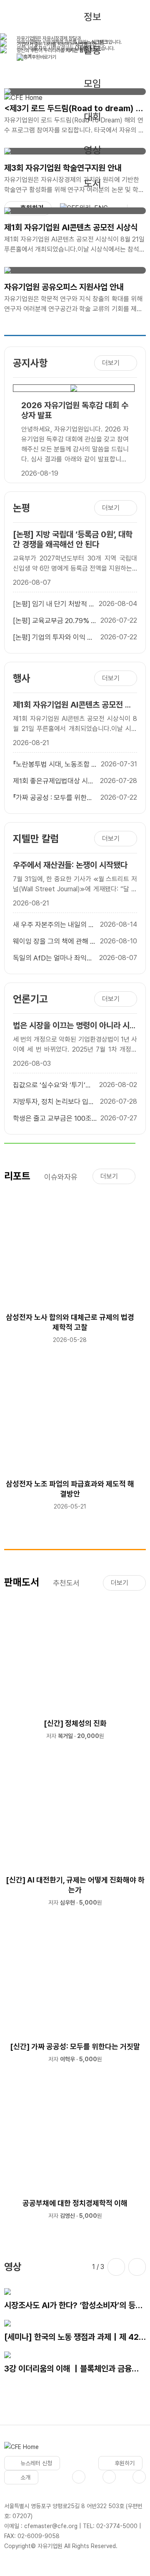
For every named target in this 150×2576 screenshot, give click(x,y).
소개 (25, 2477)
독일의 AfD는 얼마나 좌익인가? (53, 958)
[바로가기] (73, 392)
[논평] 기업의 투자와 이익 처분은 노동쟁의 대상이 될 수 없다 (55, 638)
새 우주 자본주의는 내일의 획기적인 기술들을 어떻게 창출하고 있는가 (54, 925)
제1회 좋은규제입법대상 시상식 (54, 781)
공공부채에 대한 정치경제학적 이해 (75, 2203)
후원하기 (125, 2463)
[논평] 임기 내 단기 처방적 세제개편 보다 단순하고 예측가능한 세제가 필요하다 (54, 604)
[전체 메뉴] (137, 208)
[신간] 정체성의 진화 (75, 1723)
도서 (92, 183)
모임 (92, 84)
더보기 (111, 363)
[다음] (137, 2267)
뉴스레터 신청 (36, 2463)
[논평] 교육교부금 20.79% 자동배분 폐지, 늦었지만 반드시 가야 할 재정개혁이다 (55, 621)
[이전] (116, 2267)
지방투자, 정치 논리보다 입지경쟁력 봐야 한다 (54, 1102)
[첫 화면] (21, 2449)
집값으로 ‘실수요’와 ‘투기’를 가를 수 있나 (52, 1085)
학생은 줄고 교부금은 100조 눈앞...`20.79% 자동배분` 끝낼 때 (54, 1119)
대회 (92, 117)
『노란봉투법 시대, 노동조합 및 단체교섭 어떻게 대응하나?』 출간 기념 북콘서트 (55, 765)
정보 (92, 17)
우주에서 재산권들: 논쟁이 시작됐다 (70, 865)
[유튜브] (109, 2477)
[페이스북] (79, 2477)
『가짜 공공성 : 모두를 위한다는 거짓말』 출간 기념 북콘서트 (53, 798)
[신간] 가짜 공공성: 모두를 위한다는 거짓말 (75, 2046)
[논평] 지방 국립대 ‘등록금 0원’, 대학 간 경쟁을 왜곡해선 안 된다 (73, 539)
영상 (92, 150)
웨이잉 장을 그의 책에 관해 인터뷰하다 (55, 942)
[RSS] (139, 2477)
